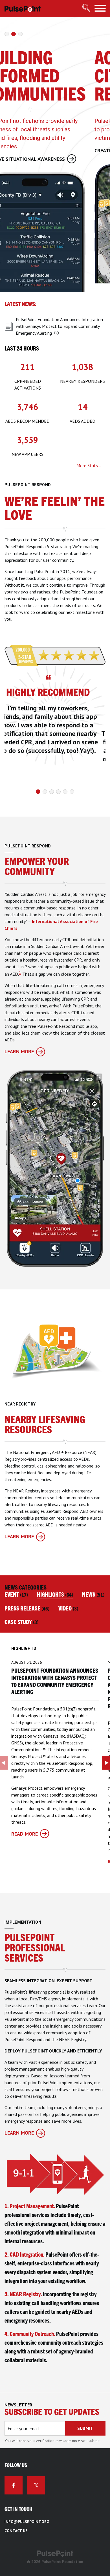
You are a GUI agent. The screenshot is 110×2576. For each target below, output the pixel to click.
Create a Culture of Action (39, 150)
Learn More (19, 1051)
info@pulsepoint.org (27, 2522)
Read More (25, 1834)
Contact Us (16, 2531)
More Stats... (89, 465)
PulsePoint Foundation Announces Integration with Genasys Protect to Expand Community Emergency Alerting (59, 326)
